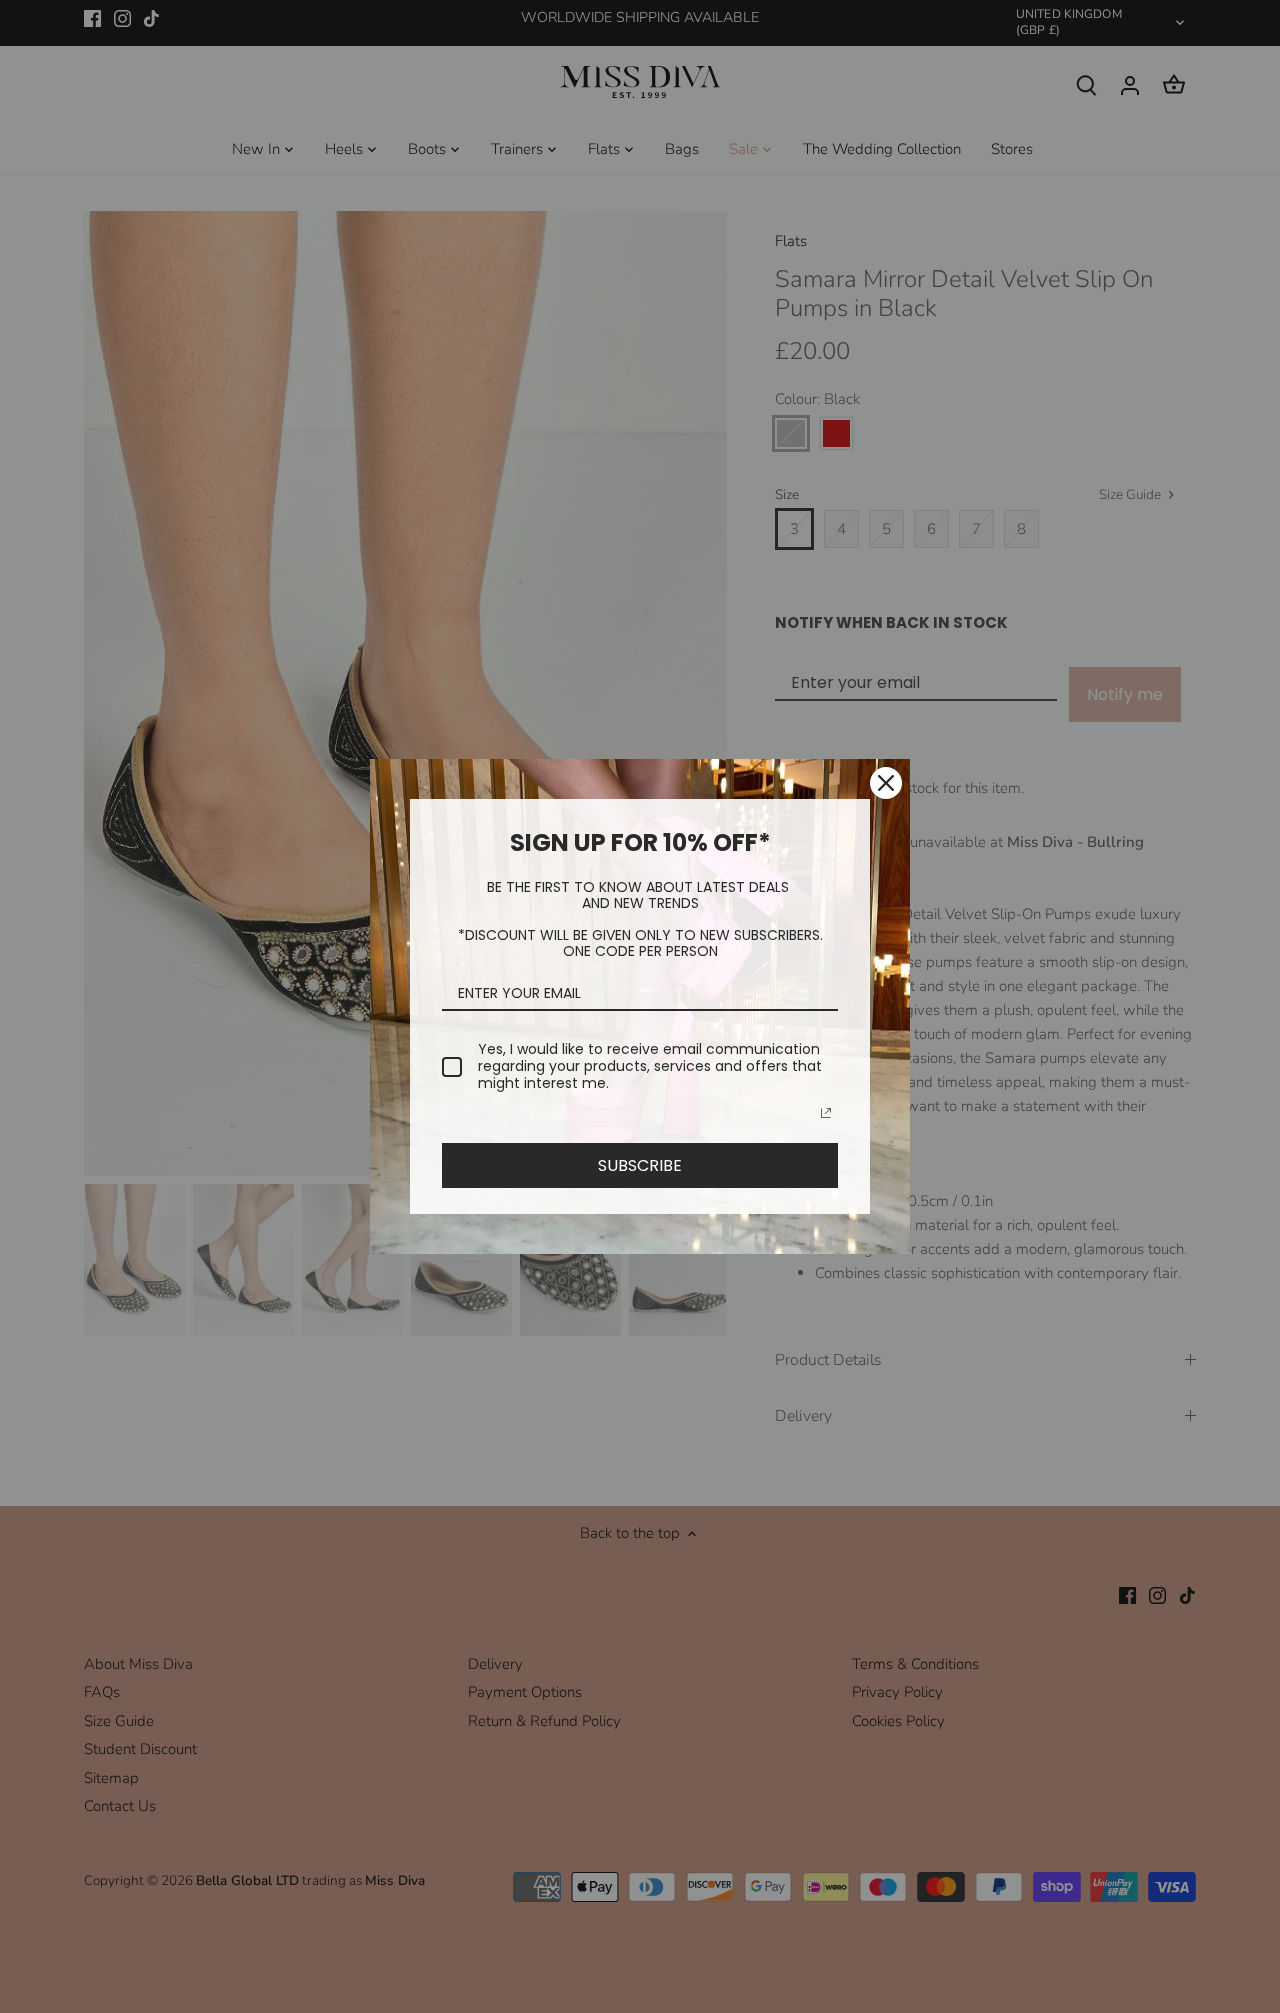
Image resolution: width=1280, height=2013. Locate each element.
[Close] (886, 783)
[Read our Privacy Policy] (826, 1113)
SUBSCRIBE (640, 1165)
